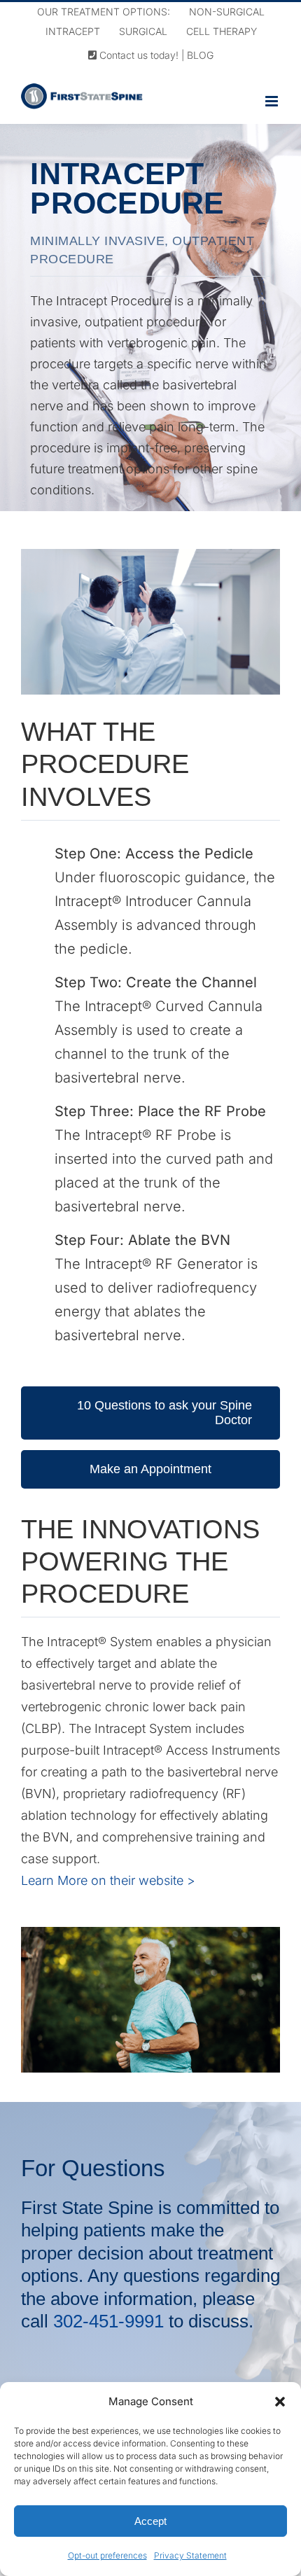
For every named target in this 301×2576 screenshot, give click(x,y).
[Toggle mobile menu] (273, 101)
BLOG (200, 55)
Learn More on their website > (108, 1880)
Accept (150, 2521)
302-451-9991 (111, 2321)
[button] (280, 2402)
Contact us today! (138, 55)
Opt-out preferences (107, 2555)
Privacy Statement (190, 2555)
